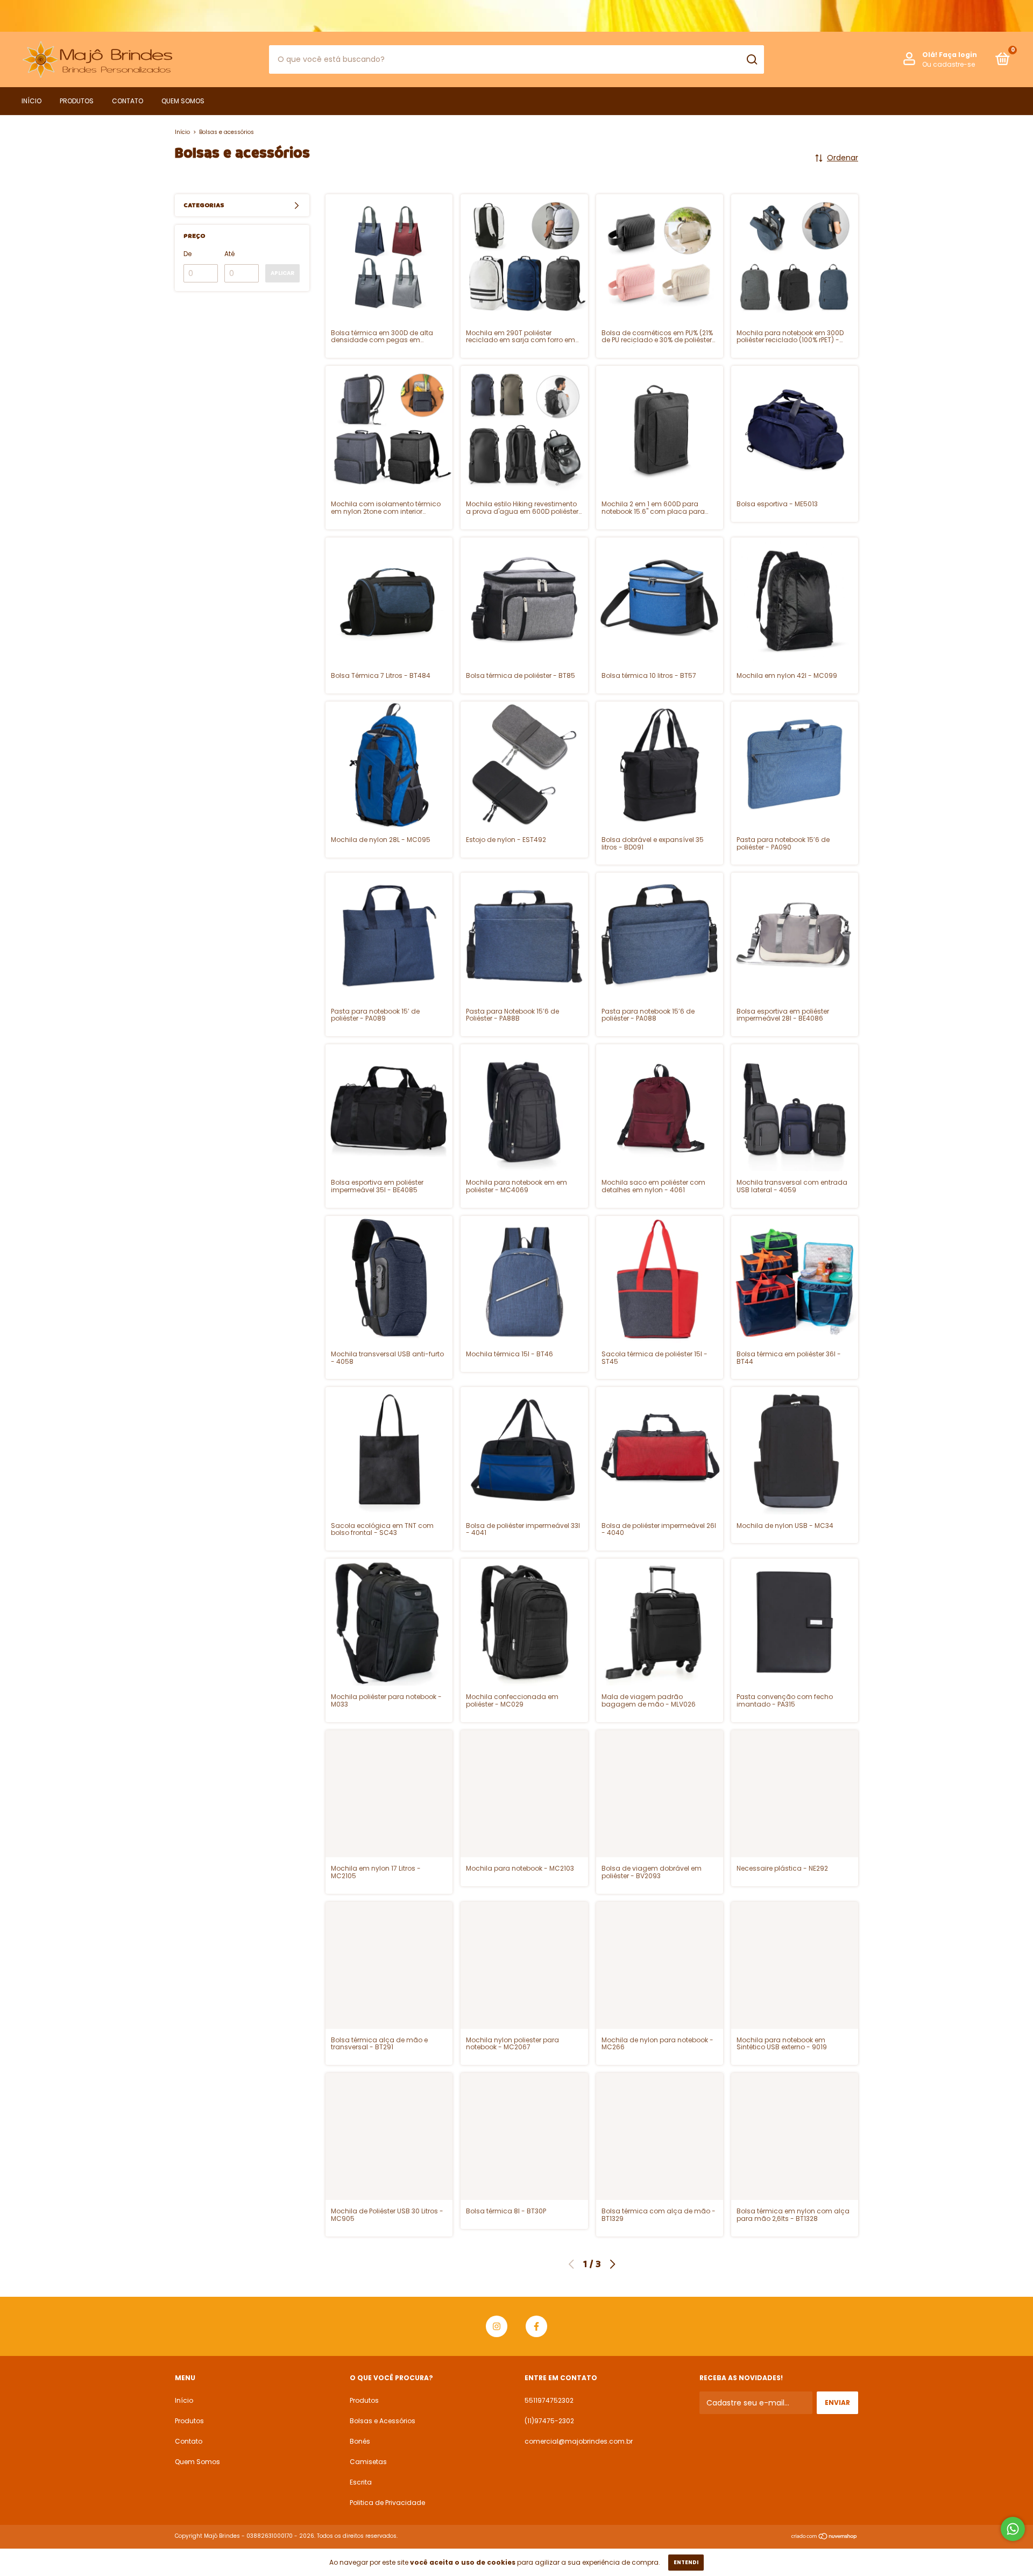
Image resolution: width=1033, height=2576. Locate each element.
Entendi (686, 2562)
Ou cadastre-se (949, 64)
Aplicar (282, 273)
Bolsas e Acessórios (383, 2421)
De (188, 254)
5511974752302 (549, 2400)
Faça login (958, 55)
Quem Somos (183, 101)
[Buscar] (751, 60)
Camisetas (368, 2462)
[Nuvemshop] (825, 2537)
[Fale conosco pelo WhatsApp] (1013, 2529)
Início (31, 101)
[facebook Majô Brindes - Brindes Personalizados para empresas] (536, 2326)
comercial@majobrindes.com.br (579, 2441)
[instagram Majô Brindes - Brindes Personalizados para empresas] (497, 2326)
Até (229, 254)
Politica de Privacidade (387, 2503)
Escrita (361, 2482)
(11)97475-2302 (549, 2421)
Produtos (77, 101)
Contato (128, 101)
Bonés (360, 2441)
